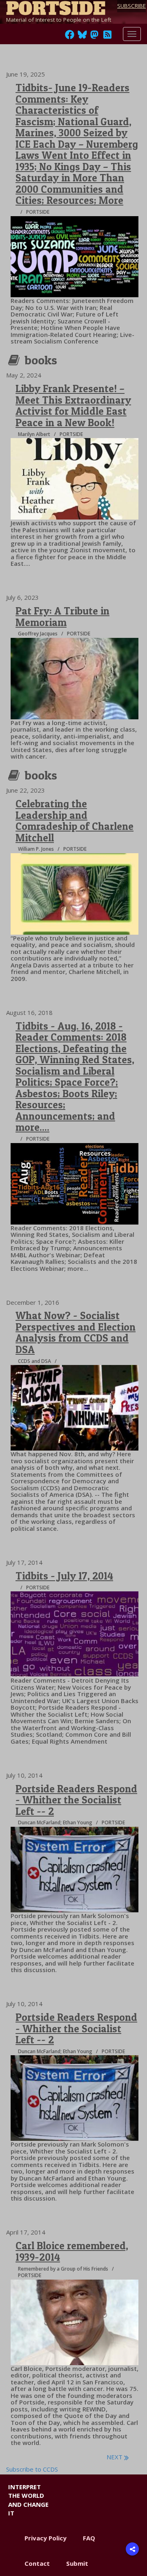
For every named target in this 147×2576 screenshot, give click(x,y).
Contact (37, 2563)
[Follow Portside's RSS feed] (107, 37)
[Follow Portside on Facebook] (70, 37)
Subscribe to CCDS (32, 2469)
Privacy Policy (46, 2538)
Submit (77, 2563)
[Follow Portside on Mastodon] (94, 37)
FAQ (89, 2538)
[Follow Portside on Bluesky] (83, 37)
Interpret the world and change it (28, 2500)
